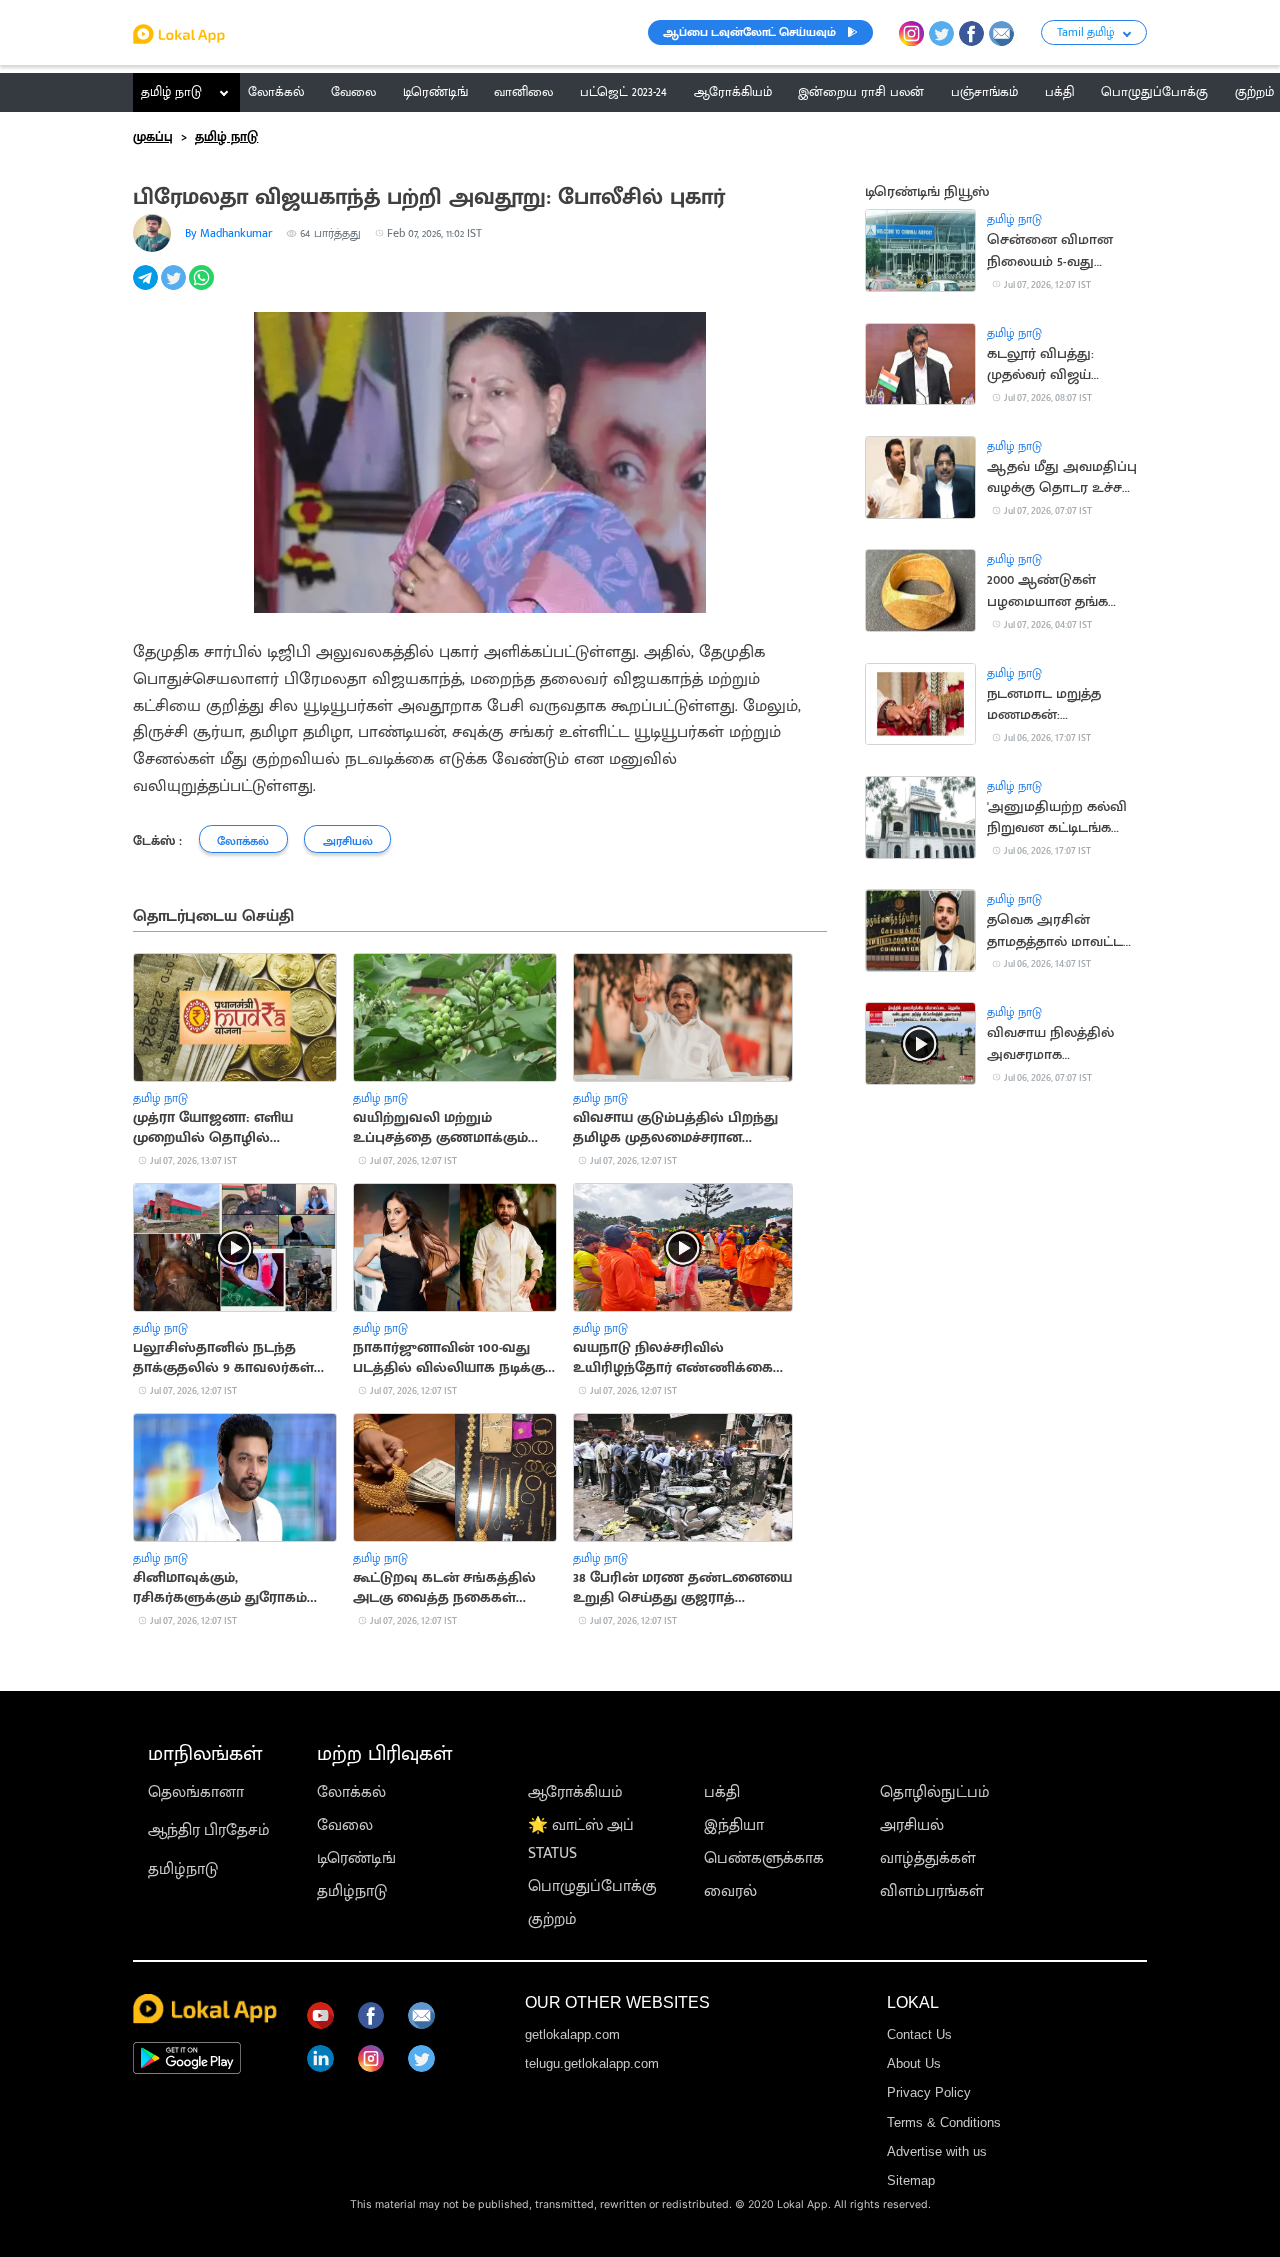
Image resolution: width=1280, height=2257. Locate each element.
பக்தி (722, 1792)
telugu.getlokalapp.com (592, 2063)
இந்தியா (734, 1825)
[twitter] (175, 288)
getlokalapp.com (572, 2034)
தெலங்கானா (196, 1792)
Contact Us (919, 2034)
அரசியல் (912, 1825)
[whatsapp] (203, 288)
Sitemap (911, 2180)
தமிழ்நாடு (183, 1869)
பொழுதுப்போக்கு (592, 1886)
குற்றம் (552, 1919)
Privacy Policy (929, 2092)
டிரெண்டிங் (356, 1858)
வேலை (345, 1825)
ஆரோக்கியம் (575, 1792)
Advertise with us (937, 2151)
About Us (914, 2063)
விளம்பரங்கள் (932, 1891)
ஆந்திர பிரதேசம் (209, 1830)
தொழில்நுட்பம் (935, 1792)
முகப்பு (153, 137)
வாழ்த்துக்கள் (928, 1858)
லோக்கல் (351, 1792)
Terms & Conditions (944, 2122)
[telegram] (147, 288)
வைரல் (730, 1891)
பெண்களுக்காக (764, 1858)
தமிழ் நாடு (171, 92)
